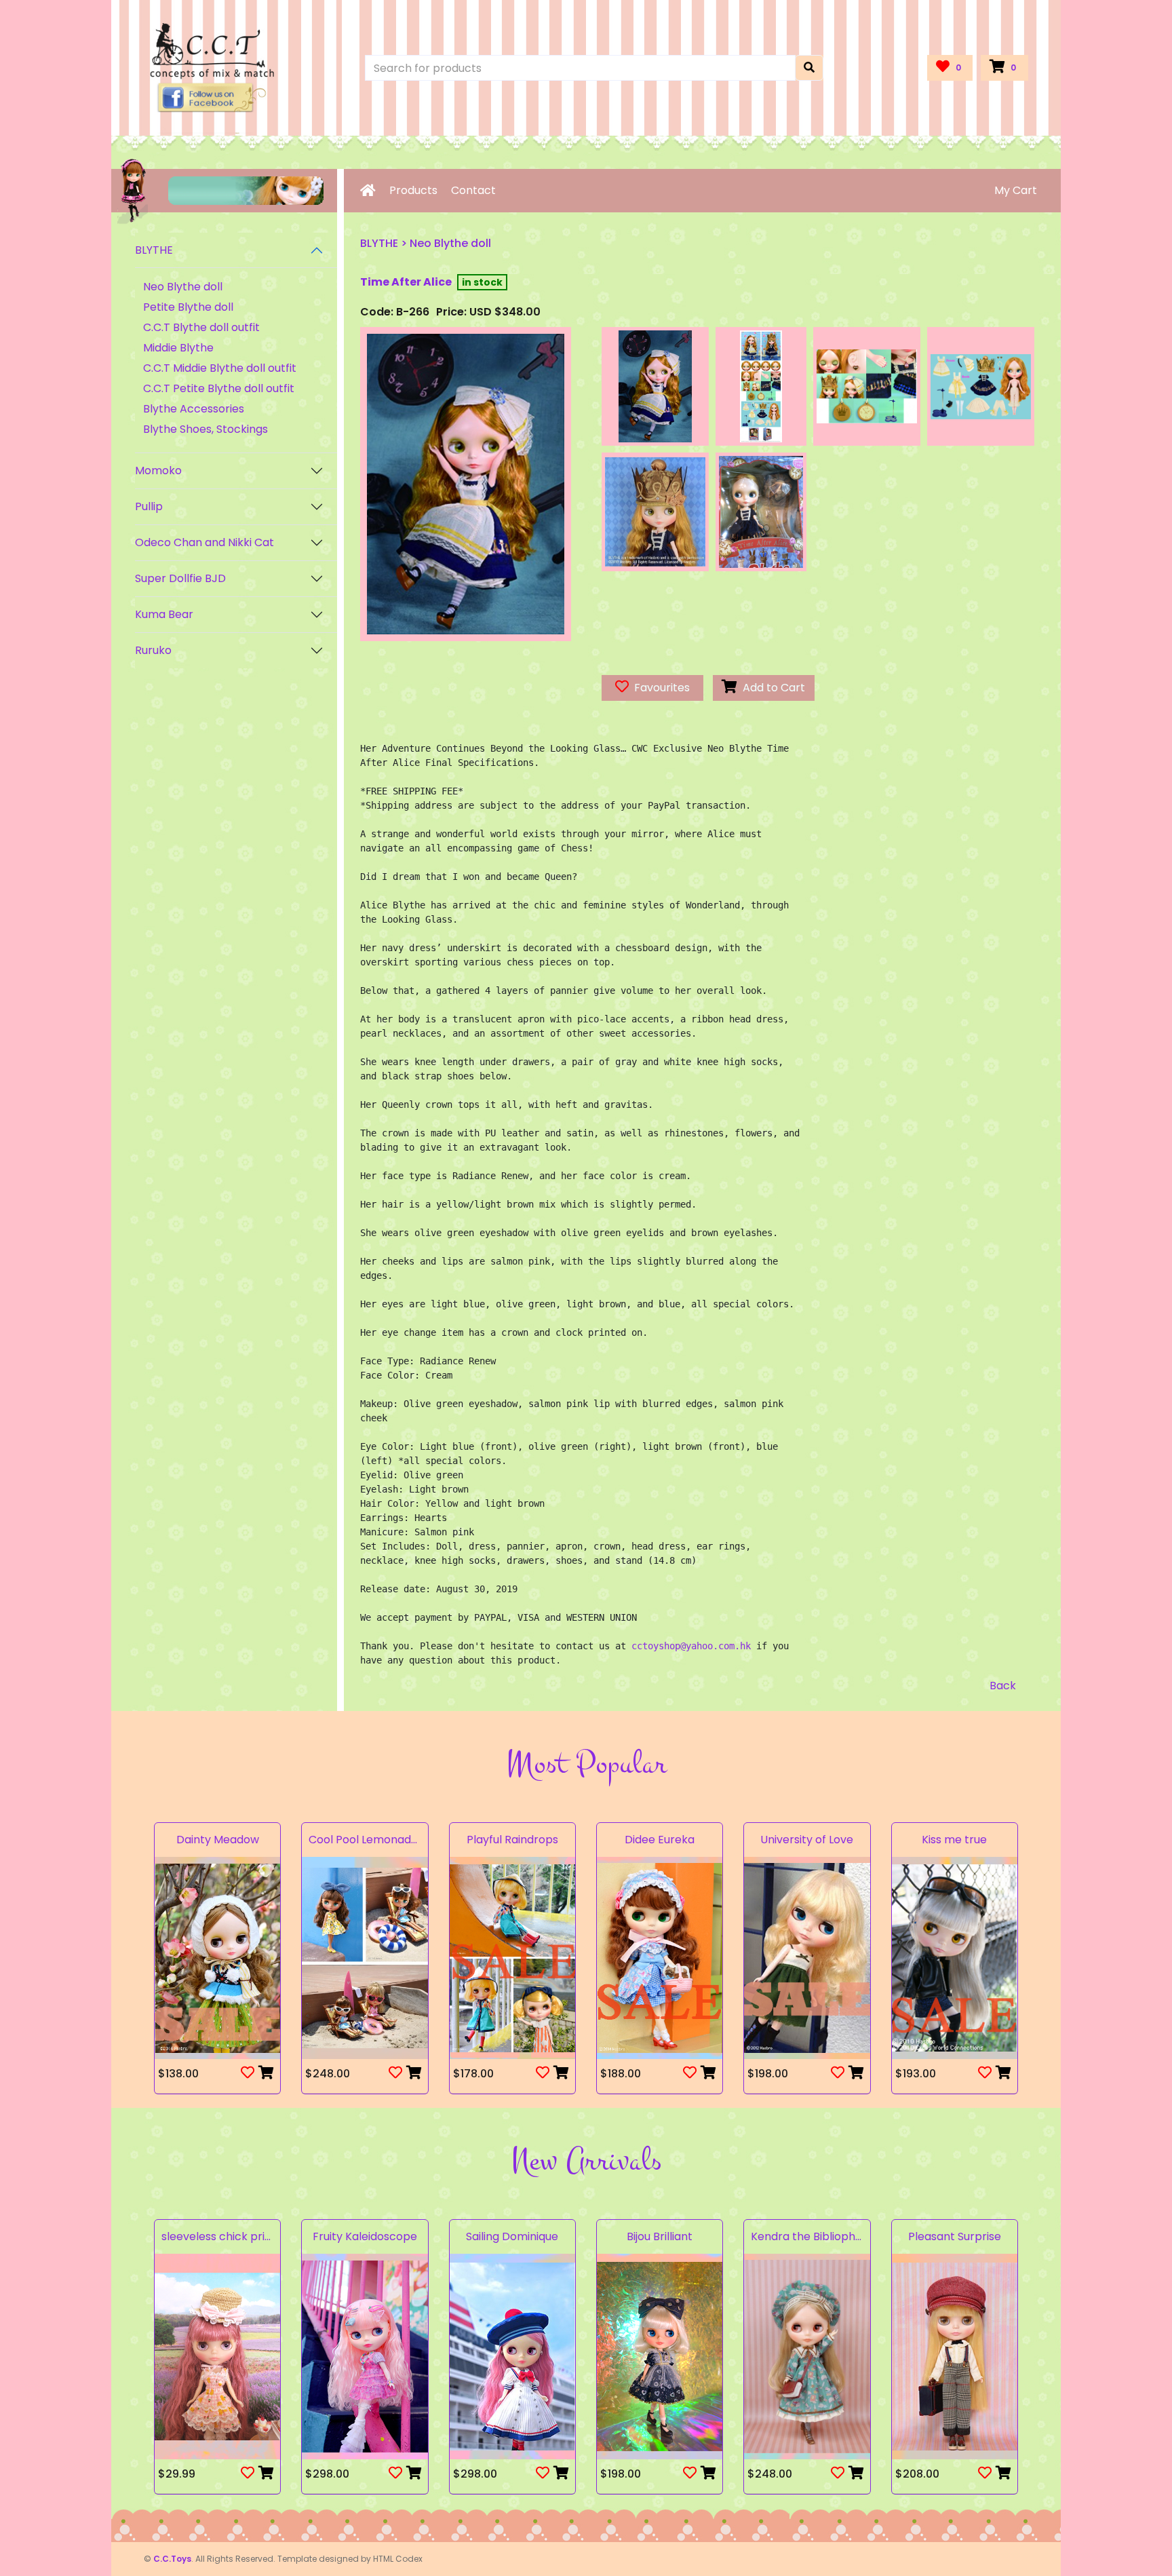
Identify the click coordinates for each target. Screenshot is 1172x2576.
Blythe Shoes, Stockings (206, 429)
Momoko (158, 470)
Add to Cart (771, 688)
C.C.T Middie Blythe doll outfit (220, 368)
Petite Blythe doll (188, 307)
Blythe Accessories (194, 409)
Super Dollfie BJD (180, 578)
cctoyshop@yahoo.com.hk (691, 1646)
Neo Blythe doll (183, 287)
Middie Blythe (178, 348)
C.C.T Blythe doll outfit (201, 327)
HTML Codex (398, 2559)
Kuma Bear (164, 614)
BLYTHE (154, 250)
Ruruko (153, 650)
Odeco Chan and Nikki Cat (204, 542)
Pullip (149, 506)
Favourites (659, 688)
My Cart (1016, 190)
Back (1003, 1686)
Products (413, 190)
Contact (473, 190)
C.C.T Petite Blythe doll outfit (219, 388)
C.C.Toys (172, 2559)
